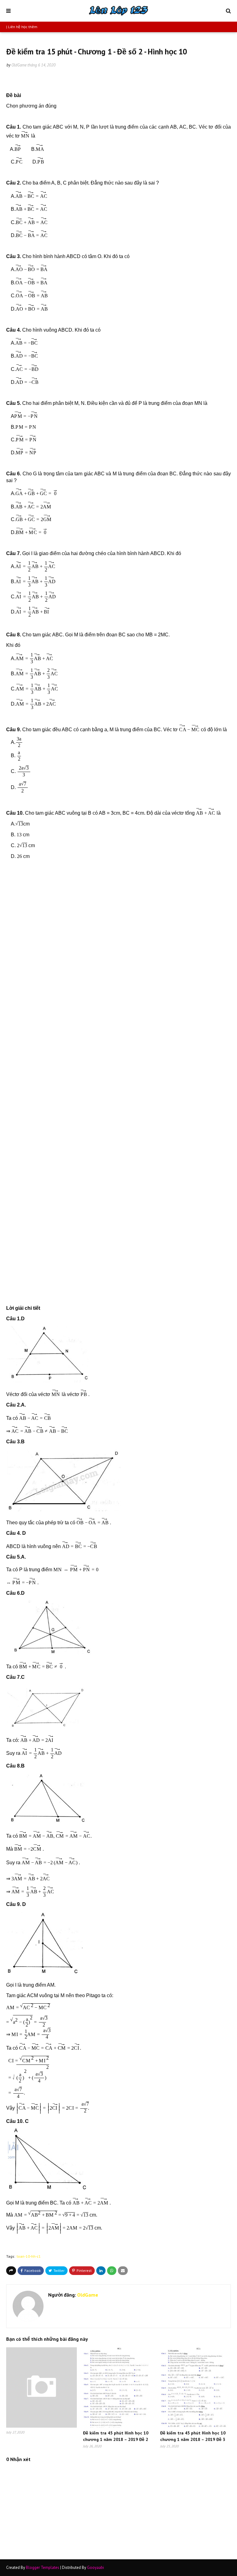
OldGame (19, 65)
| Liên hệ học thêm (22, 27)
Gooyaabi (96, 2568)
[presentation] (25, 134)
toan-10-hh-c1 (29, 2256)
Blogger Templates (43, 2568)
